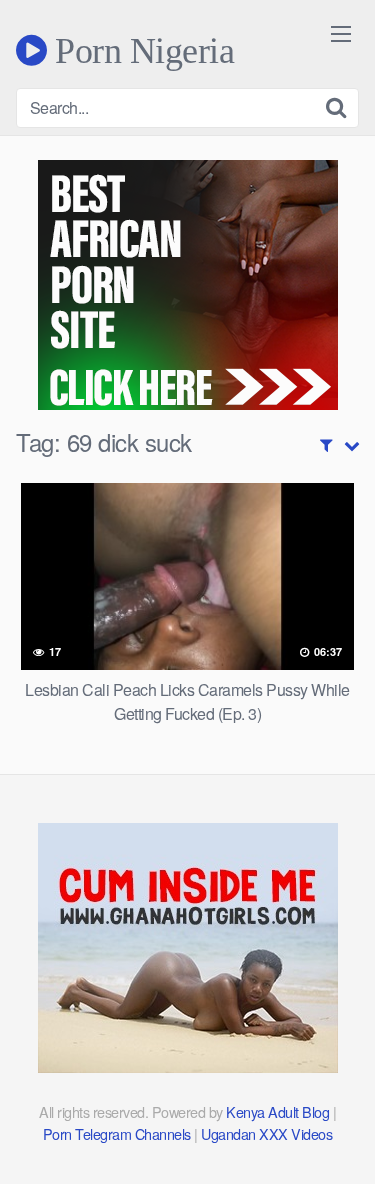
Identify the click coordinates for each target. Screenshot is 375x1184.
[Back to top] (340, 1140)
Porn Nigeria (140, 50)
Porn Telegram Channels (119, 1133)
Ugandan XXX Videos (266, 1133)
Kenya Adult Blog (277, 1111)
